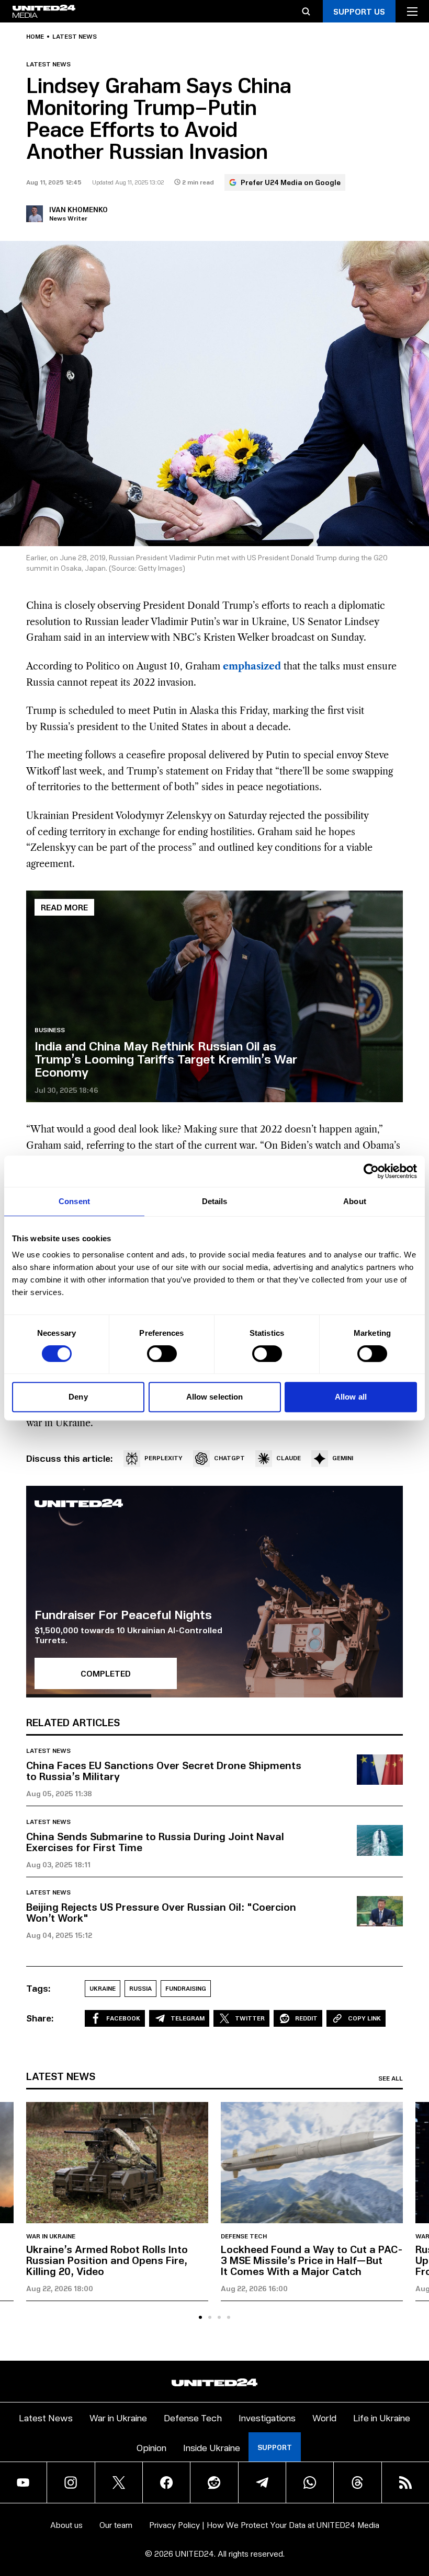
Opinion (151, 2447)
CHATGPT (229, 1458)
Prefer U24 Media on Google (291, 182)
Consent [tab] (74, 1201)
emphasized (252, 666)
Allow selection (215, 1397)
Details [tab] (215, 1201)
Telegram (188, 2018)
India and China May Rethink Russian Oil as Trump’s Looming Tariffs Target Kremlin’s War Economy (166, 1058)
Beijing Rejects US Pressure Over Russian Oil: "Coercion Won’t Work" (161, 1912)
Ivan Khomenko (78, 209)
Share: (40, 2018)
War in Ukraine (51, 2236)
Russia (140, 1988)
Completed (106, 1673)
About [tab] (355, 1201)
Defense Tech (244, 2236)
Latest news (75, 37)
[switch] (162, 1354)
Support (275, 2447)
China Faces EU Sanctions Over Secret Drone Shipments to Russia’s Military (164, 1770)
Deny (78, 1397)
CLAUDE (289, 1458)
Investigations (267, 2417)
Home (35, 37)
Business (50, 1030)
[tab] (200, 2317)
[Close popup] (416, 2512)
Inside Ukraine (212, 2447)
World (324, 2417)
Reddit (306, 2018)
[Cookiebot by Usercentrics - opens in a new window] (371, 1171)
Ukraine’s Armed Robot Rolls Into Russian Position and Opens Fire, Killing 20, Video (107, 2260)
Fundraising (186, 1988)
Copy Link (364, 2018)
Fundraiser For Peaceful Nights (123, 1614)
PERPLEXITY (163, 1458)
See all (391, 2078)
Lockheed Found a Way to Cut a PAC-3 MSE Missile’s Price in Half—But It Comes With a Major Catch (312, 2260)
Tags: (38, 1988)
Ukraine (103, 1988)
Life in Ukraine (382, 2417)
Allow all (351, 1397)
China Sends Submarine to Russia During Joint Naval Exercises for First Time (155, 1841)
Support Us (359, 11)
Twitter (250, 2018)
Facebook (123, 2018)
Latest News (46, 2417)
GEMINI (343, 1458)
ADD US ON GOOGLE (354, 2538)
